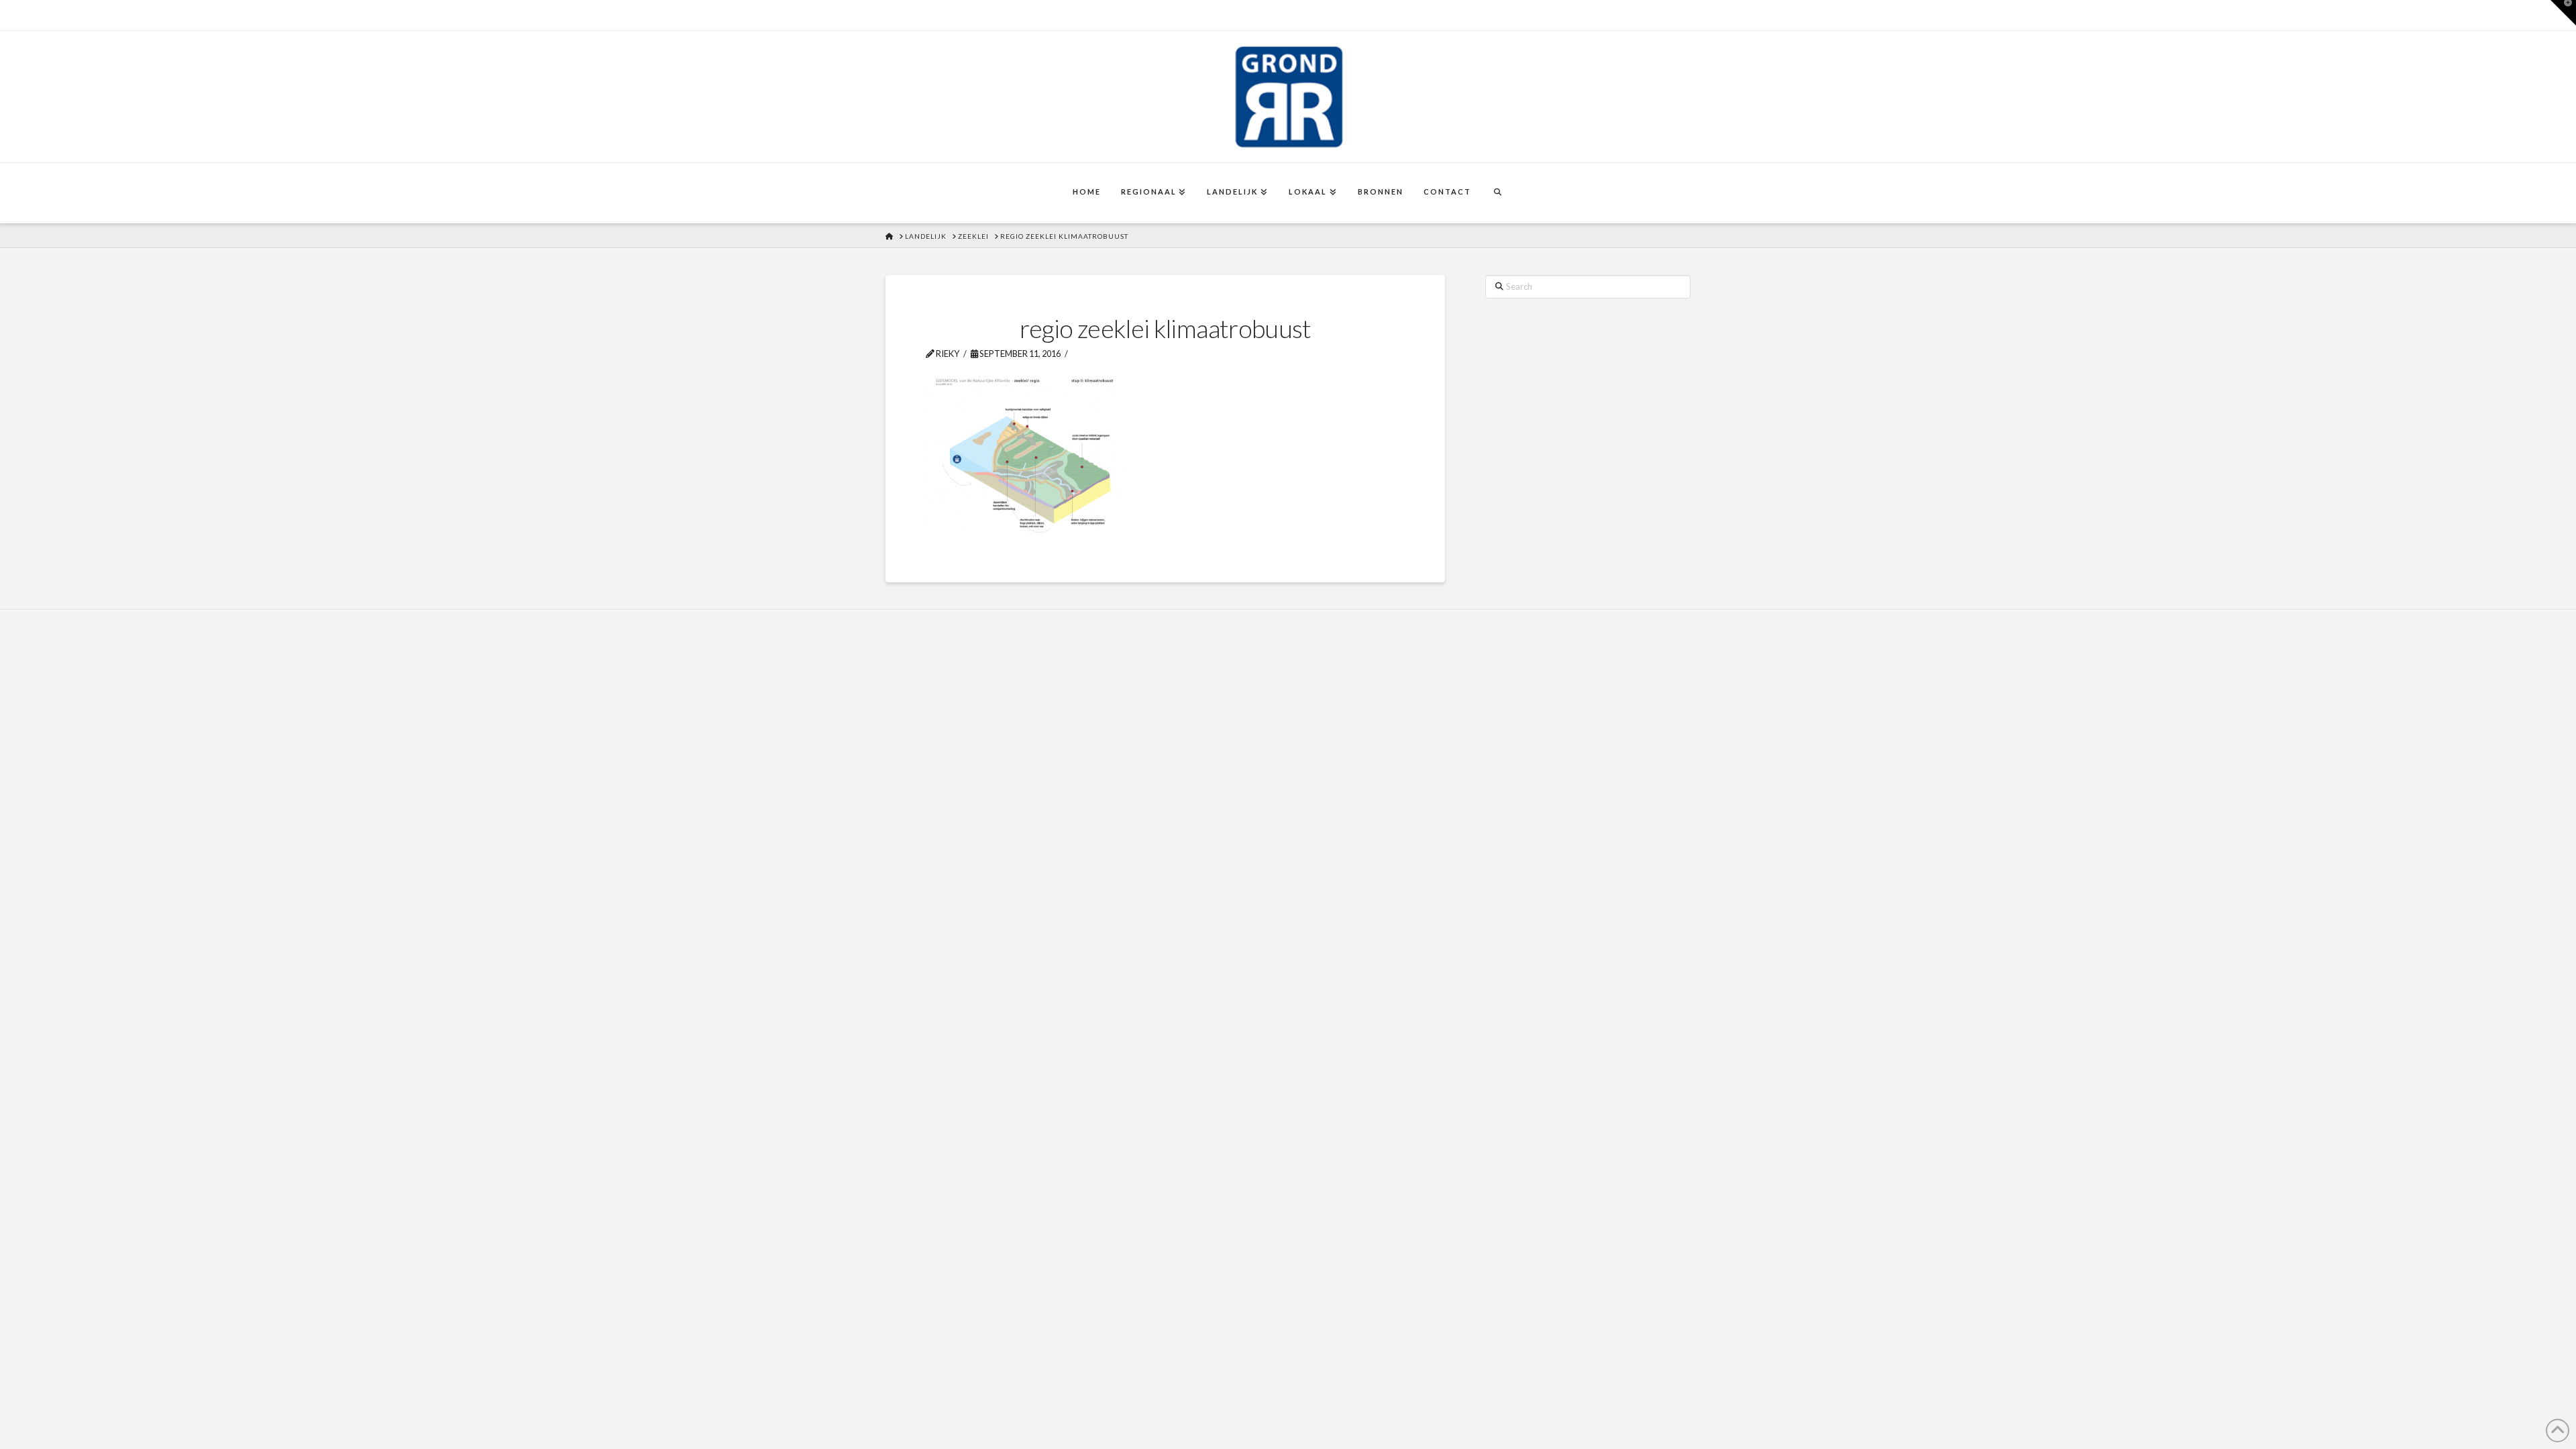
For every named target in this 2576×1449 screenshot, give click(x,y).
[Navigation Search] (1497, 193)
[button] (2563, 13)
